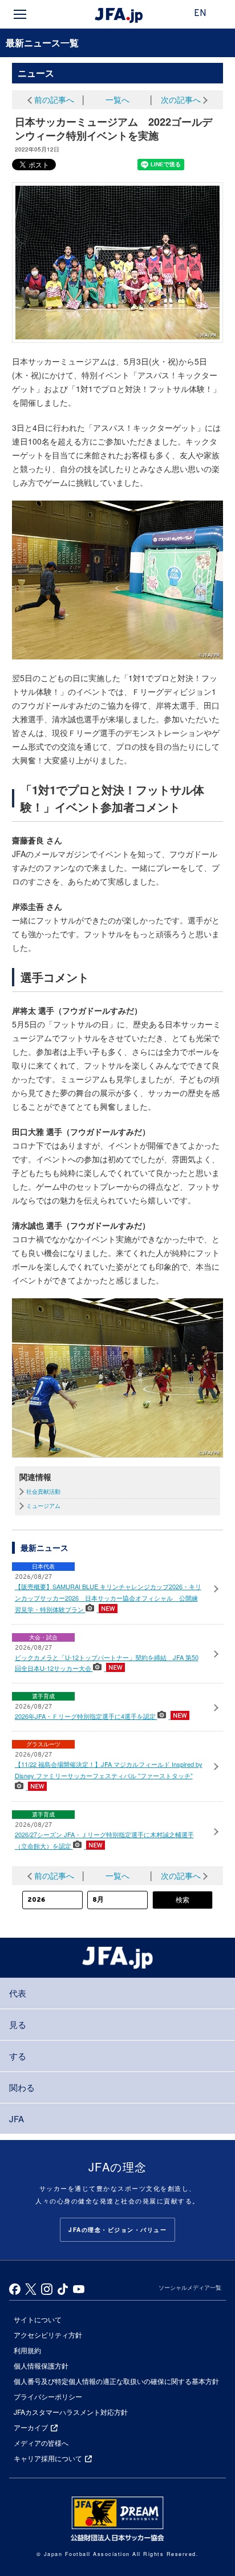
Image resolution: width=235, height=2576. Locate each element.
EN (200, 14)
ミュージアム (43, 1506)
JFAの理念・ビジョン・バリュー (117, 2230)
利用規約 (27, 2350)
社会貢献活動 (43, 1491)
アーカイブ (31, 2427)
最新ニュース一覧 (42, 43)
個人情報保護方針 (41, 2365)
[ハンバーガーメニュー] (20, 14)
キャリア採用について (48, 2458)
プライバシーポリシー (48, 2396)
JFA (17, 2119)
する (18, 2056)
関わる (22, 2087)
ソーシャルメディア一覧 (190, 2287)
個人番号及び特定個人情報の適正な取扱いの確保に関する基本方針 (116, 2381)
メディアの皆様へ (41, 2443)
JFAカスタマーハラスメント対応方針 (71, 2412)
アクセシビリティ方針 (48, 2335)
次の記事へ (181, 99)
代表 (18, 1993)
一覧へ (117, 99)
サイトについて (38, 2319)
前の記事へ (54, 99)
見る (18, 2024)
